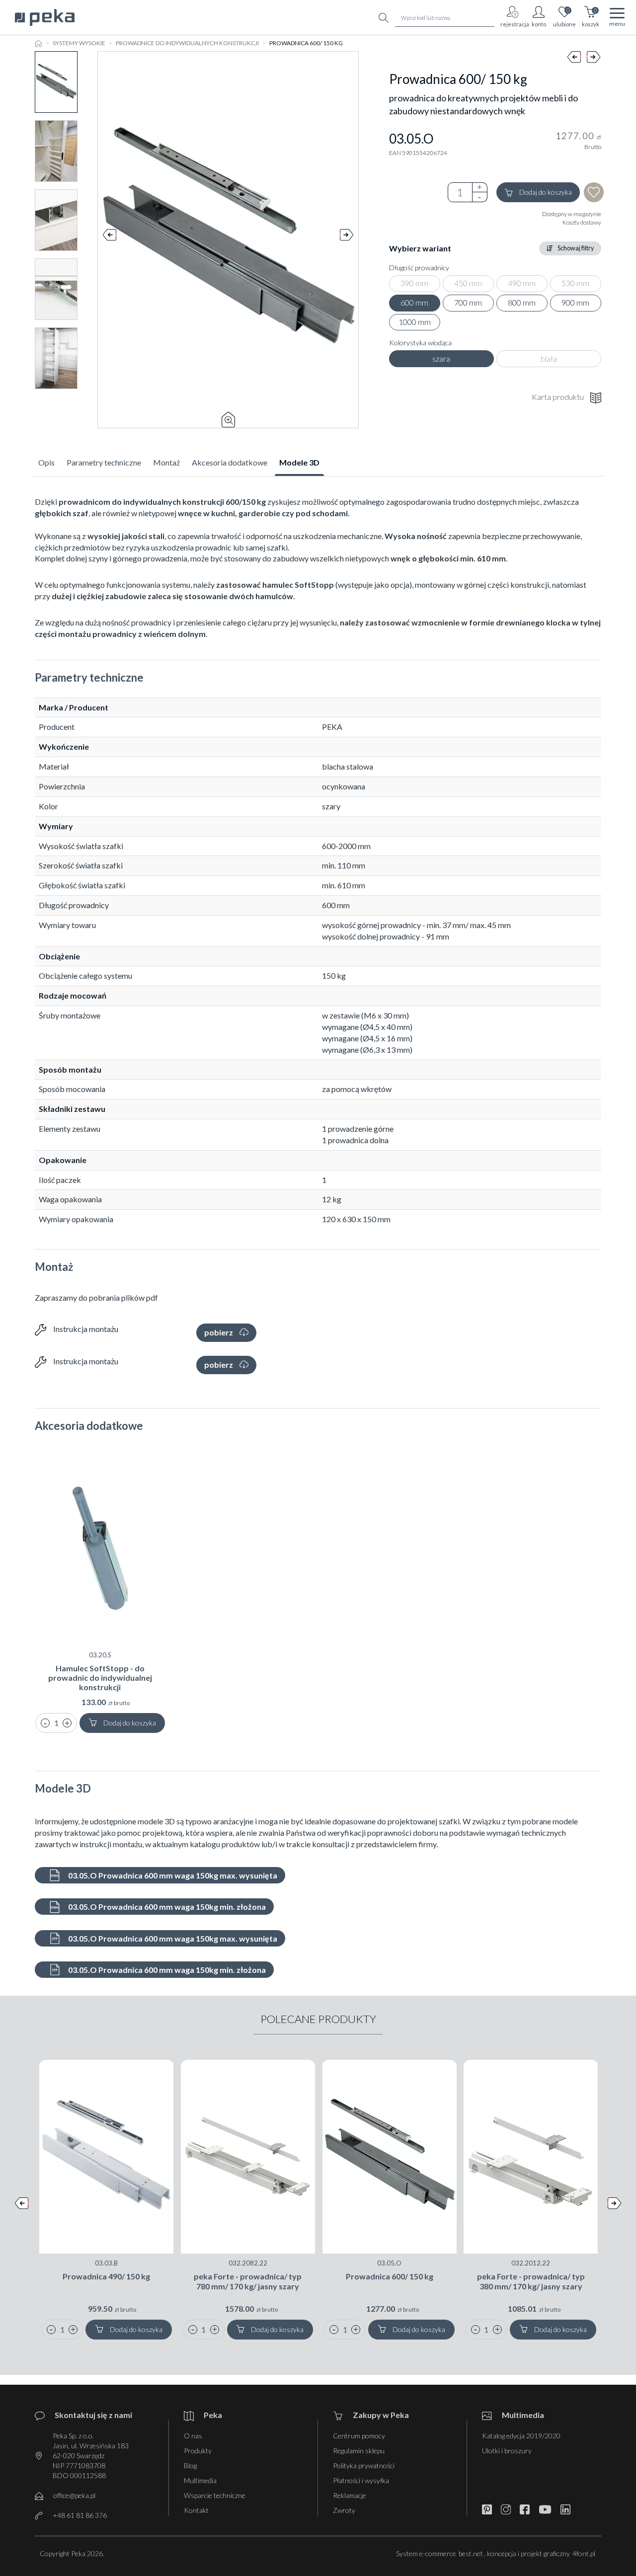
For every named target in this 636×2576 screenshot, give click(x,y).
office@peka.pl (74, 2495)
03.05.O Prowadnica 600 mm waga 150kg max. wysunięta (172, 1875)
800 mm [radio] (522, 302)
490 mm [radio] (522, 283)
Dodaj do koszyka (546, 192)
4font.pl (584, 2553)
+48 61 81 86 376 (80, 2515)
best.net (471, 2553)
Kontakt (196, 2510)
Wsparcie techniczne (215, 2495)
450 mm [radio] (468, 283)
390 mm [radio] (414, 283)
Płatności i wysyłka (361, 2480)
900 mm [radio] (575, 302)
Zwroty (344, 2510)
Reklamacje (350, 2495)
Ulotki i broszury (507, 2451)
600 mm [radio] (414, 302)
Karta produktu (558, 397)
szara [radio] (441, 358)
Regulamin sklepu (359, 2451)
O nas (193, 2436)
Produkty (198, 2451)
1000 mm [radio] (415, 322)
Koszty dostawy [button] (582, 222)
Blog (190, 2465)
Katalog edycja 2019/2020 (521, 2436)
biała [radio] (549, 358)
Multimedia (200, 2480)
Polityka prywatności (364, 2465)
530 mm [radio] (575, 283)
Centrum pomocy (359, 2436)
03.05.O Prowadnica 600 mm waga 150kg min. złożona (166, 1907)
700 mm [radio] (468, 302)
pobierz (219, 1332)
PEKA (332, 727)
